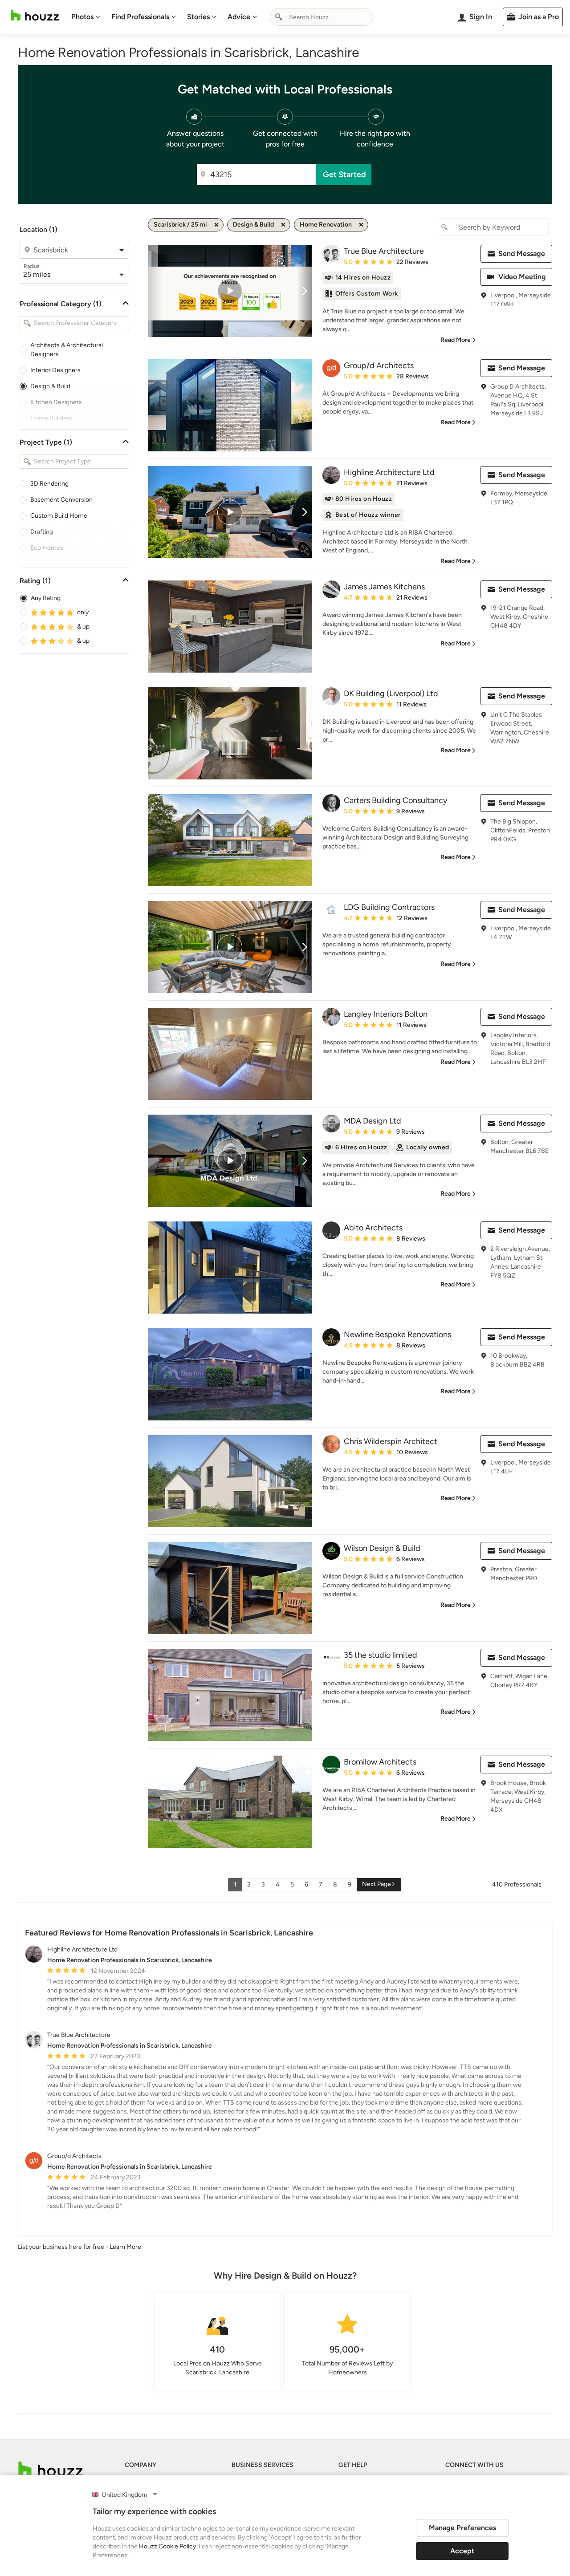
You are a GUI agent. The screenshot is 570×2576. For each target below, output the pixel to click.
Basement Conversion (61, 500)
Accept (462, 2551)
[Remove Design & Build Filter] (283, 225)
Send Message (522, 254)
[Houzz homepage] (35, 15)
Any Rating (46, 598)
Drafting (42, 532)
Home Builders (51, 418)
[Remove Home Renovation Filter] (361, 225)
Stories (198, 17)
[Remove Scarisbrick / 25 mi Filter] (216, 225)
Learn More (125, 2247)
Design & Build (50, 386)
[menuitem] (86, 17)
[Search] (279, 17)
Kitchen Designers (56, 402)
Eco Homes (47, 548)
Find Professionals (140, 17)
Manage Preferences (462, 2528)
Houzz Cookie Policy (167, 2546)
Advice (239, 17)
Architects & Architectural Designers (67, 350)
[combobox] (322, 17)
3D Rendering (49, 484)
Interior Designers (55, 370)
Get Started (344, 174)
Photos (82, 17)
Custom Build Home (59, 516)
